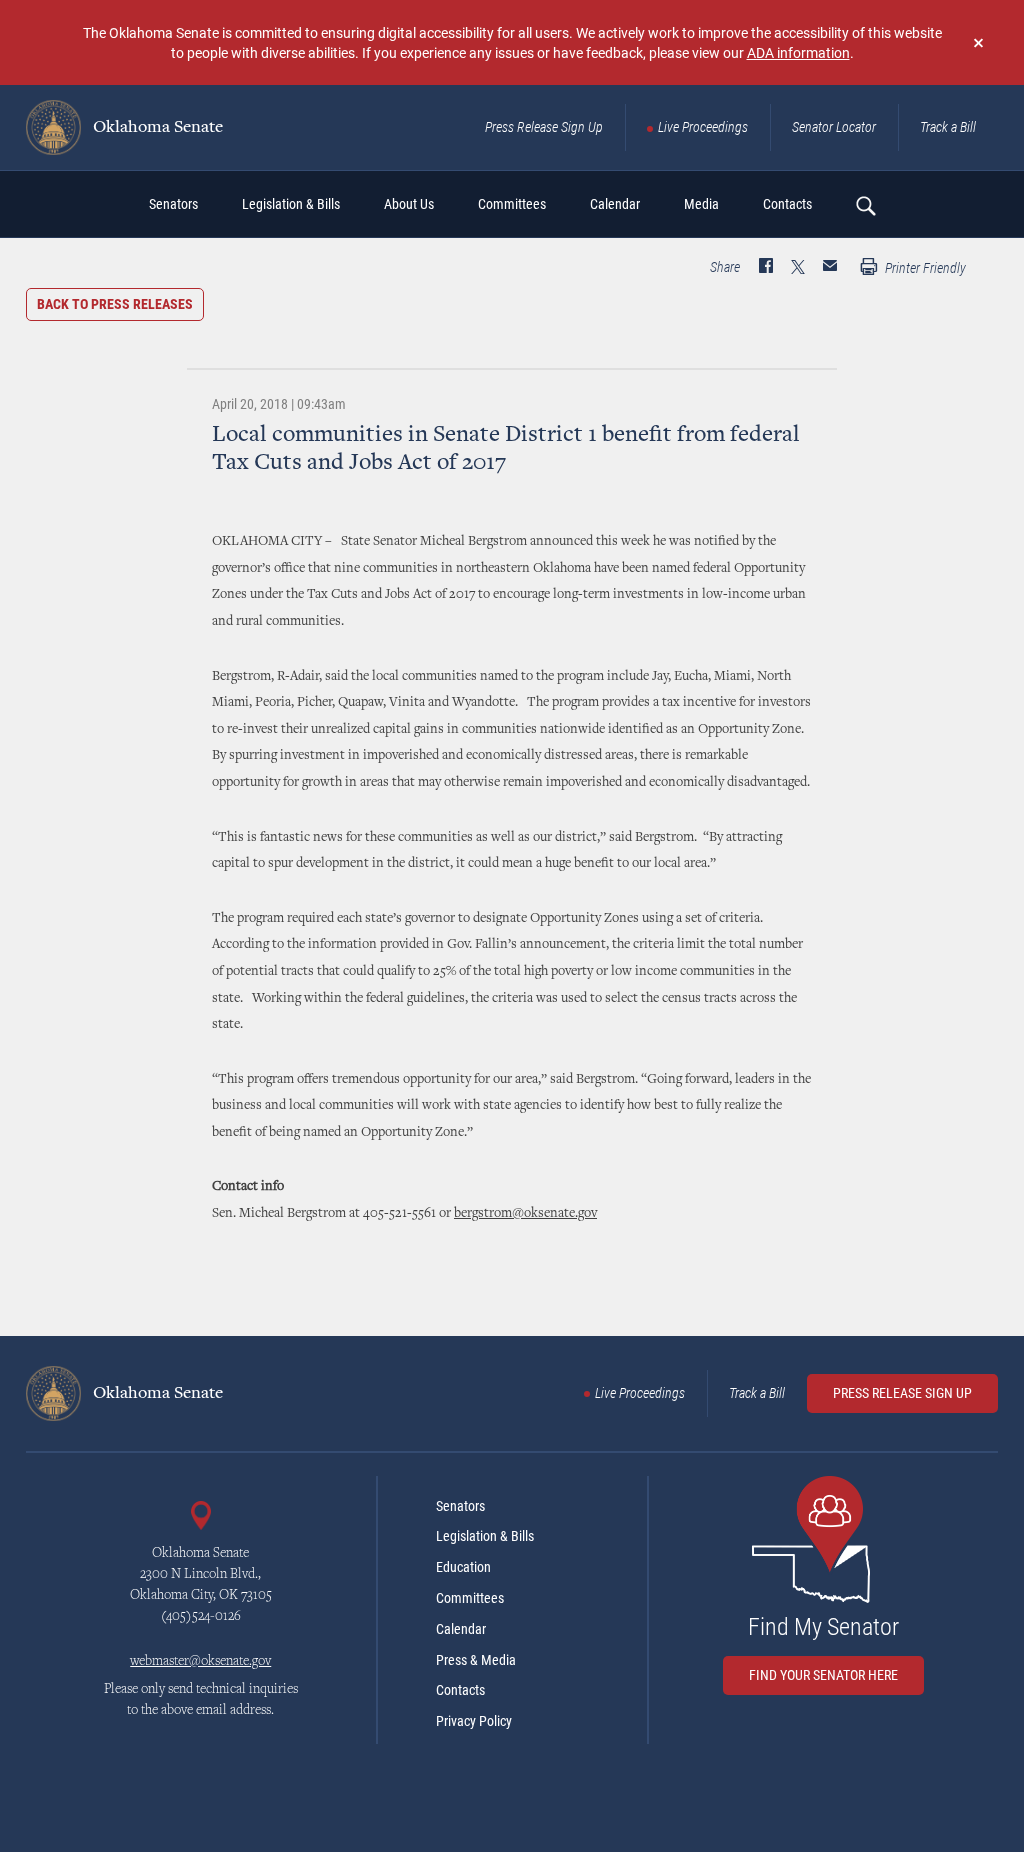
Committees (470, 1598)
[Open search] (865, 205)
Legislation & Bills (485, 1536)
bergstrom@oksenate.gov (525, 1214)
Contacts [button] (787, 204)
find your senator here (823, 1675)
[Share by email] (830, 268)
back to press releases (115, 304)
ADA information (798, 52)
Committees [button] (512, 204)
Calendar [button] (615, 204)
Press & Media (476, 1660)
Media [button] (701, 204)
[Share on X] (798, 268)
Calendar (461, 1629)
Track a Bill (948, 127)
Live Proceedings (703, 127)
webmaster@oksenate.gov (200, 1662)
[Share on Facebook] (766, 268)
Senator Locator (834, 127)
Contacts (460, 1690)
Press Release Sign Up (544, 127)
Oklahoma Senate (156, 128)
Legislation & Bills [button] (291, 204)
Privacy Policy (474, 1721)
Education (463, 1567)
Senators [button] (173, 204)
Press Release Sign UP (902, 1393)
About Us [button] (409, 204)
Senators (460, 1506)
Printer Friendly (924, 268)
